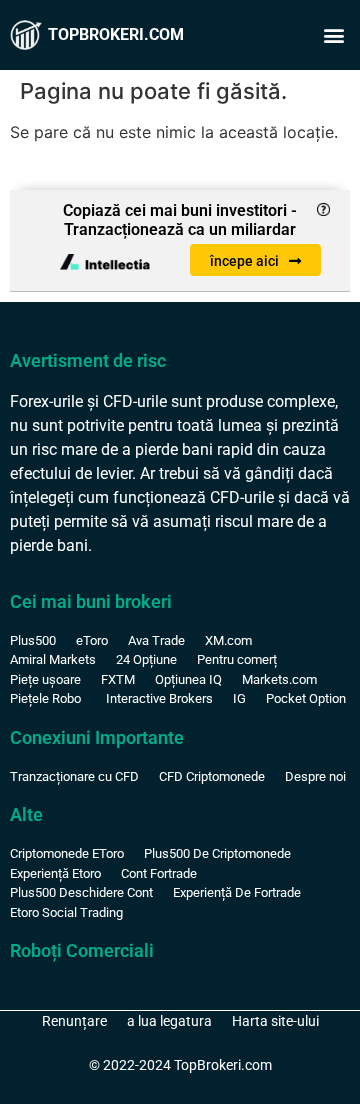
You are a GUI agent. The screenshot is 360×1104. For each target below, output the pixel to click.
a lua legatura (169, 1021)
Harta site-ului (275, 1021)
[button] (333, 35)
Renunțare (74, 1021)
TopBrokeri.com (116, 34)
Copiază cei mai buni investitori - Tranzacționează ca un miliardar (180, 220)
